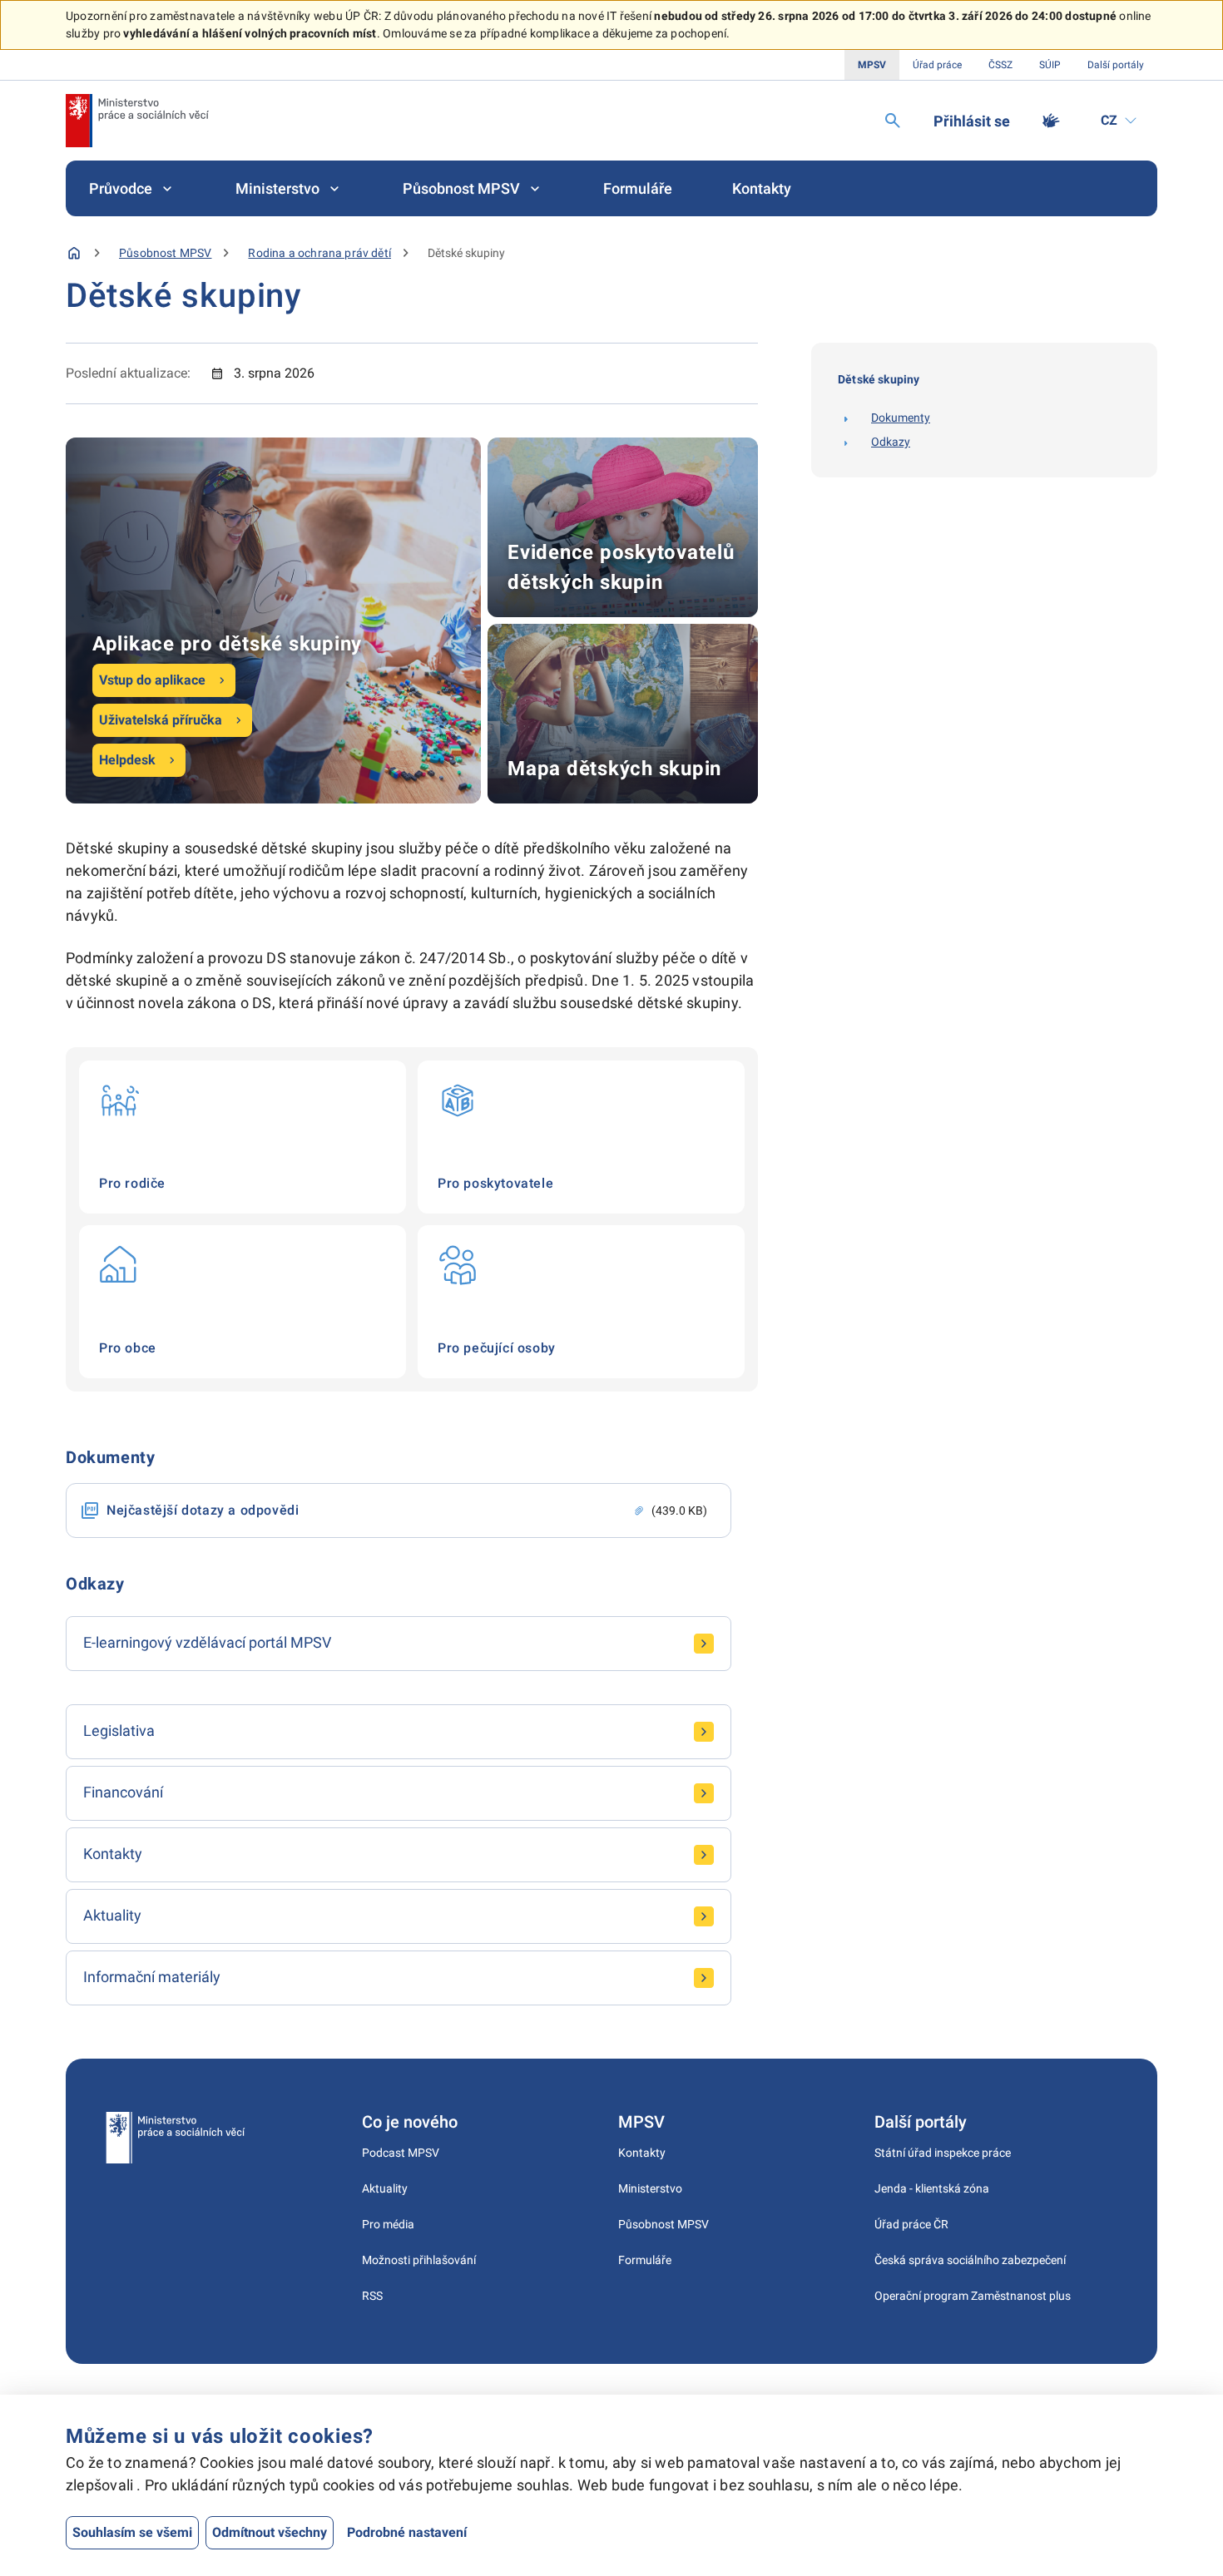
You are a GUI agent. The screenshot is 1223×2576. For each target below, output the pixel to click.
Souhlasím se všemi (132, 2532)
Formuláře (638, 188)
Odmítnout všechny (270, 2532)
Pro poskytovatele (581, 1137)
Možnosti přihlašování (419, 2260)
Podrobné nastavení (407, 2532)
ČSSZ (1000, 65)
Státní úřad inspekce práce (943, 2153)
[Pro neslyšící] (1051, 121)
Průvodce (121, 188)
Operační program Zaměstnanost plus (973, 2296)
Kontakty (762, 188)
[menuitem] (132, 188)
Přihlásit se (972, 121)
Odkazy (891, 442)
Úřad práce (937, 65)
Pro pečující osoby (581, 1302)
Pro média (388, 2224)
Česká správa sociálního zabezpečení (970, 2260)
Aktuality (385, 2188)
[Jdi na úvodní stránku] (137, 121)
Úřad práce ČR (911, 2224)
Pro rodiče (243, 1137)
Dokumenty (901, 418)
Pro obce (243, 1302)
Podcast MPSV (401, 2153)
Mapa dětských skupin (623, 714)
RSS (372, 2296)
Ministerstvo (277, 188)
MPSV (872, 65)
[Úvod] (74, 253)
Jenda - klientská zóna (932, 2188)
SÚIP (1050, 65)
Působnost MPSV (461, 188)
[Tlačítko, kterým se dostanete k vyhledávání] (893, 121)
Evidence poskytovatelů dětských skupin (623, 527)
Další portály (1116, 65)
